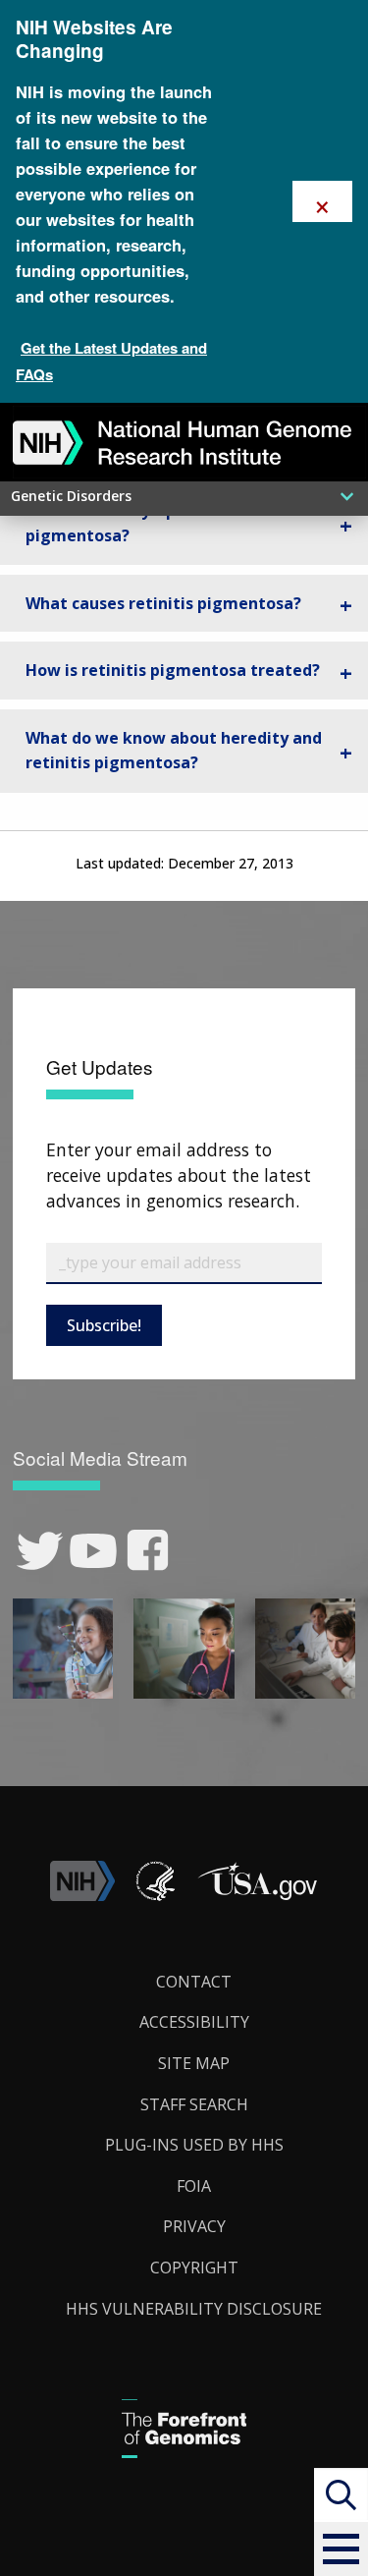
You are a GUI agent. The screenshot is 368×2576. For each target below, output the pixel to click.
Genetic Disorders (71, 496)
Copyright (194, 2268)
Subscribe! (104, 1325)
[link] (40, 1551)
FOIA (194, 2186)
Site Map (194, 2063)
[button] (341, 2549)
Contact (194, 1982)
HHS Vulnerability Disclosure (194, 2309)
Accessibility (194, 2022)
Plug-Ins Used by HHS (194, 2145)
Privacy (194, 2226)
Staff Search (194, 2104)
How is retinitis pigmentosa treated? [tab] (173, 670)
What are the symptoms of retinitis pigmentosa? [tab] (166, 523)
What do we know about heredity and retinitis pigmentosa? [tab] (174, 751)
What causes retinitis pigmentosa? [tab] (163, 603)
